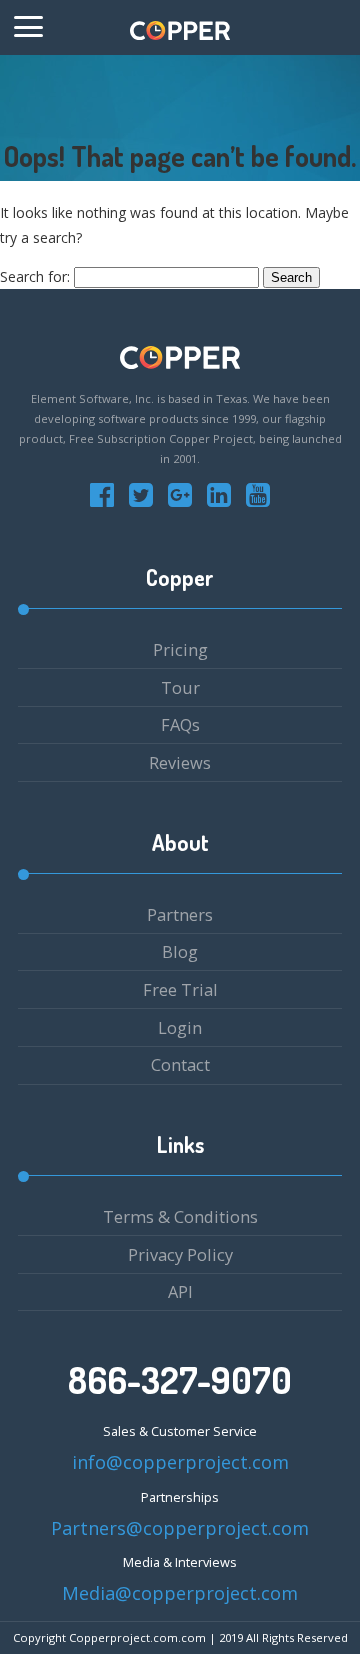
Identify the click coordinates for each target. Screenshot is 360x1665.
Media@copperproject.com (180, 1593)
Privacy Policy (180, 1254)
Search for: (35, 276)
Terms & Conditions (180, 1216)
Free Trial (180, 989)
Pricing (180, 649)
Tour (180, 687)
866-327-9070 (180, 1380)
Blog (180, 951)
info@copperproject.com (180, 1462)
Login (180, 1027)
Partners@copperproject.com (180, 1528)
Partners (180, 914)
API (180, 1291)
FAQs (180, 724)
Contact (180, 1064)
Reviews (180, 762)
